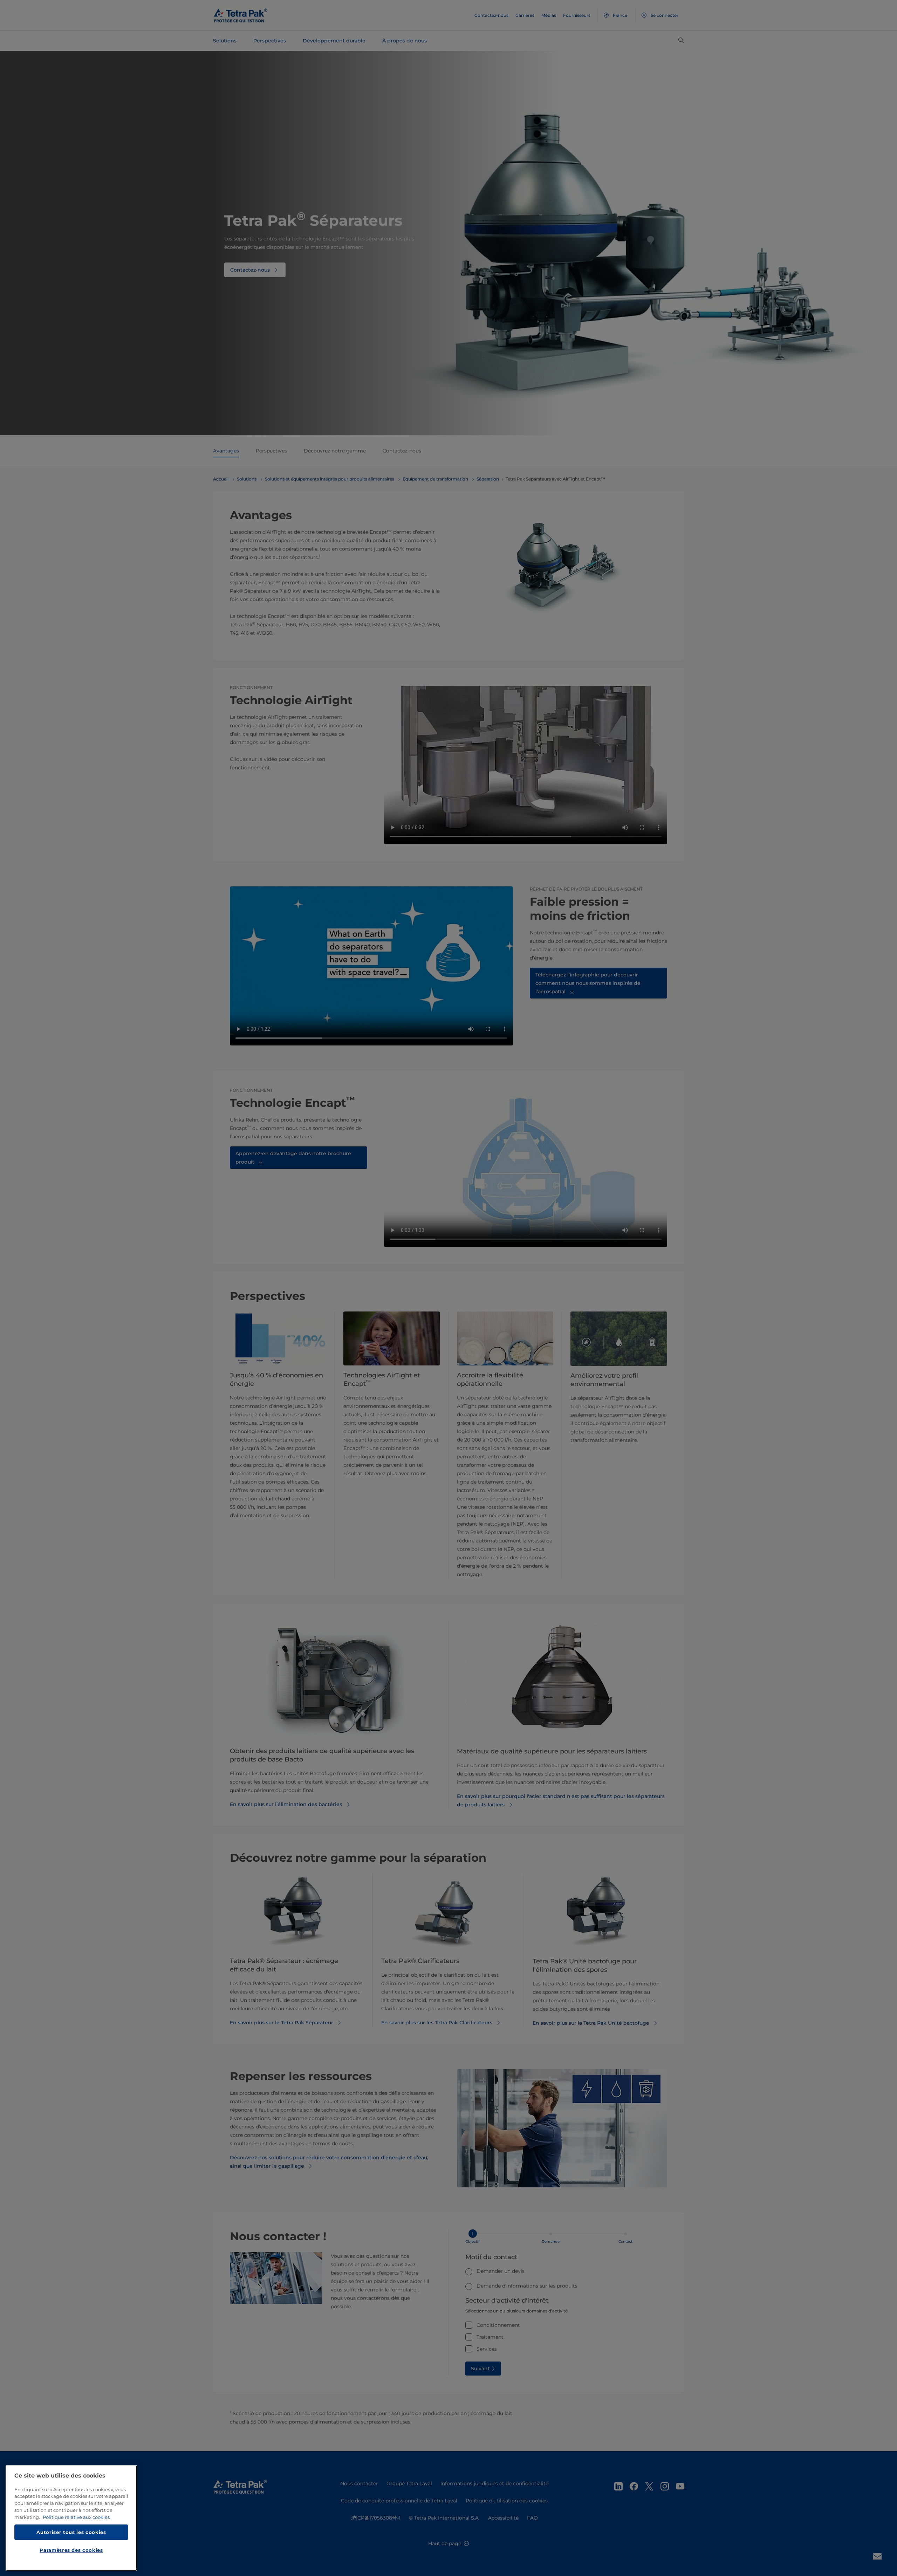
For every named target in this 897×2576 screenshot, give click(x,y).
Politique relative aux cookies (76, 2517)
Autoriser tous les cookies (71, 2532)
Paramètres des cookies (71, 2550)
